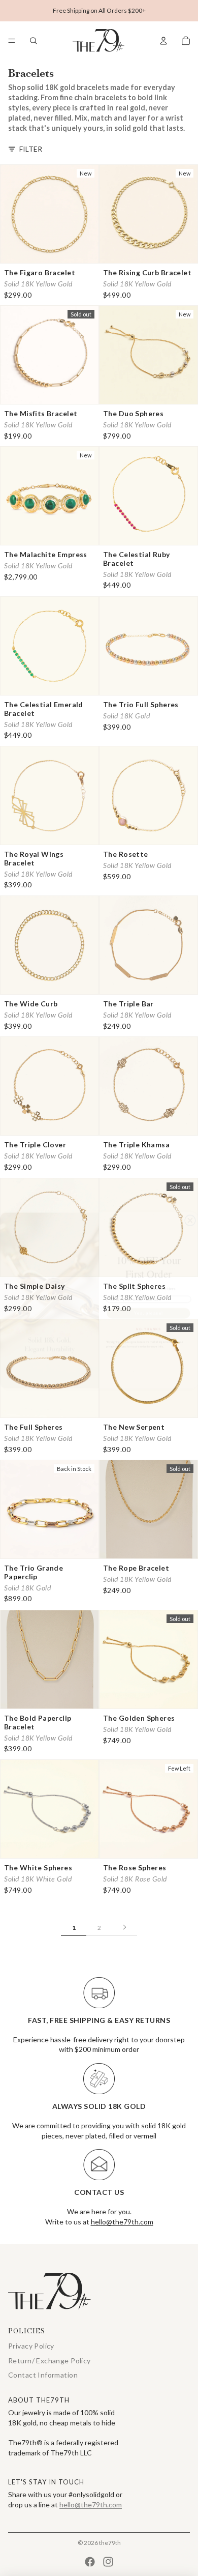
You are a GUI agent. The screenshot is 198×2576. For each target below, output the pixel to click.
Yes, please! (149, 1301)
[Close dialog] (190, 1208)
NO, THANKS (148, 1316)
